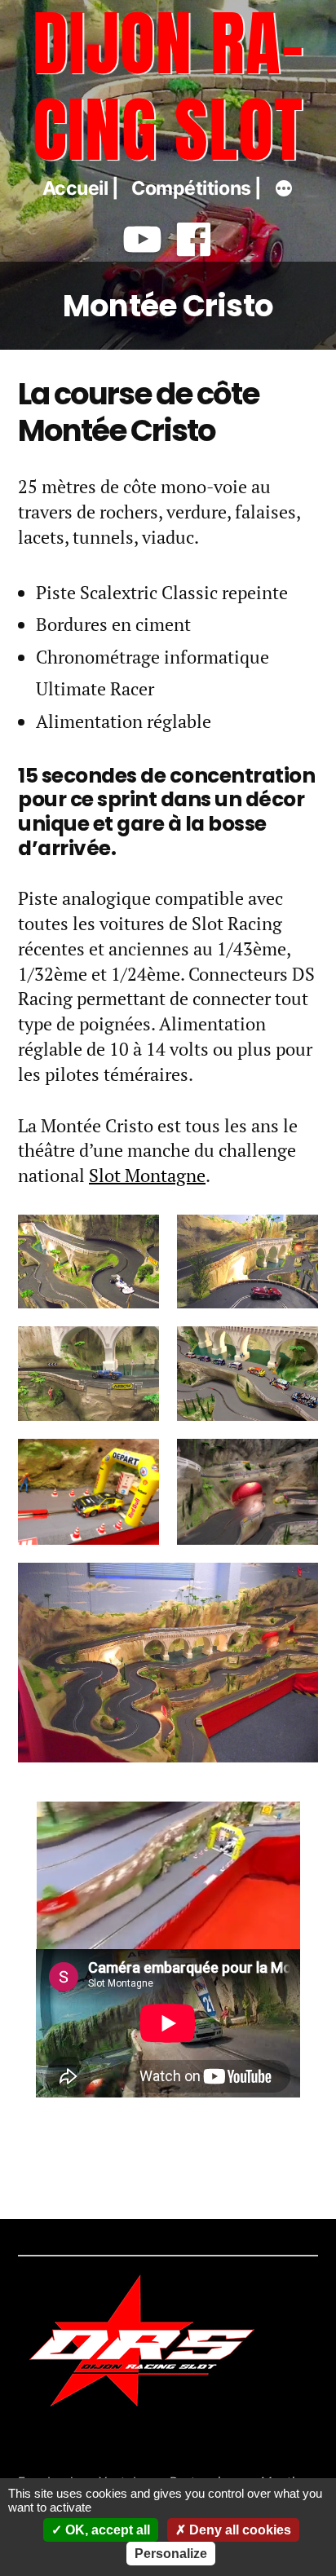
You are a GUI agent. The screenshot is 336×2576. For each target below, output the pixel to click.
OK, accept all (106, 2530)
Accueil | (81, 188)
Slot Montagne (147, 1175)
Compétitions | (197, 188)
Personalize (171, 2554)
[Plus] (284, 191)
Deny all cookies (239, 2530)
